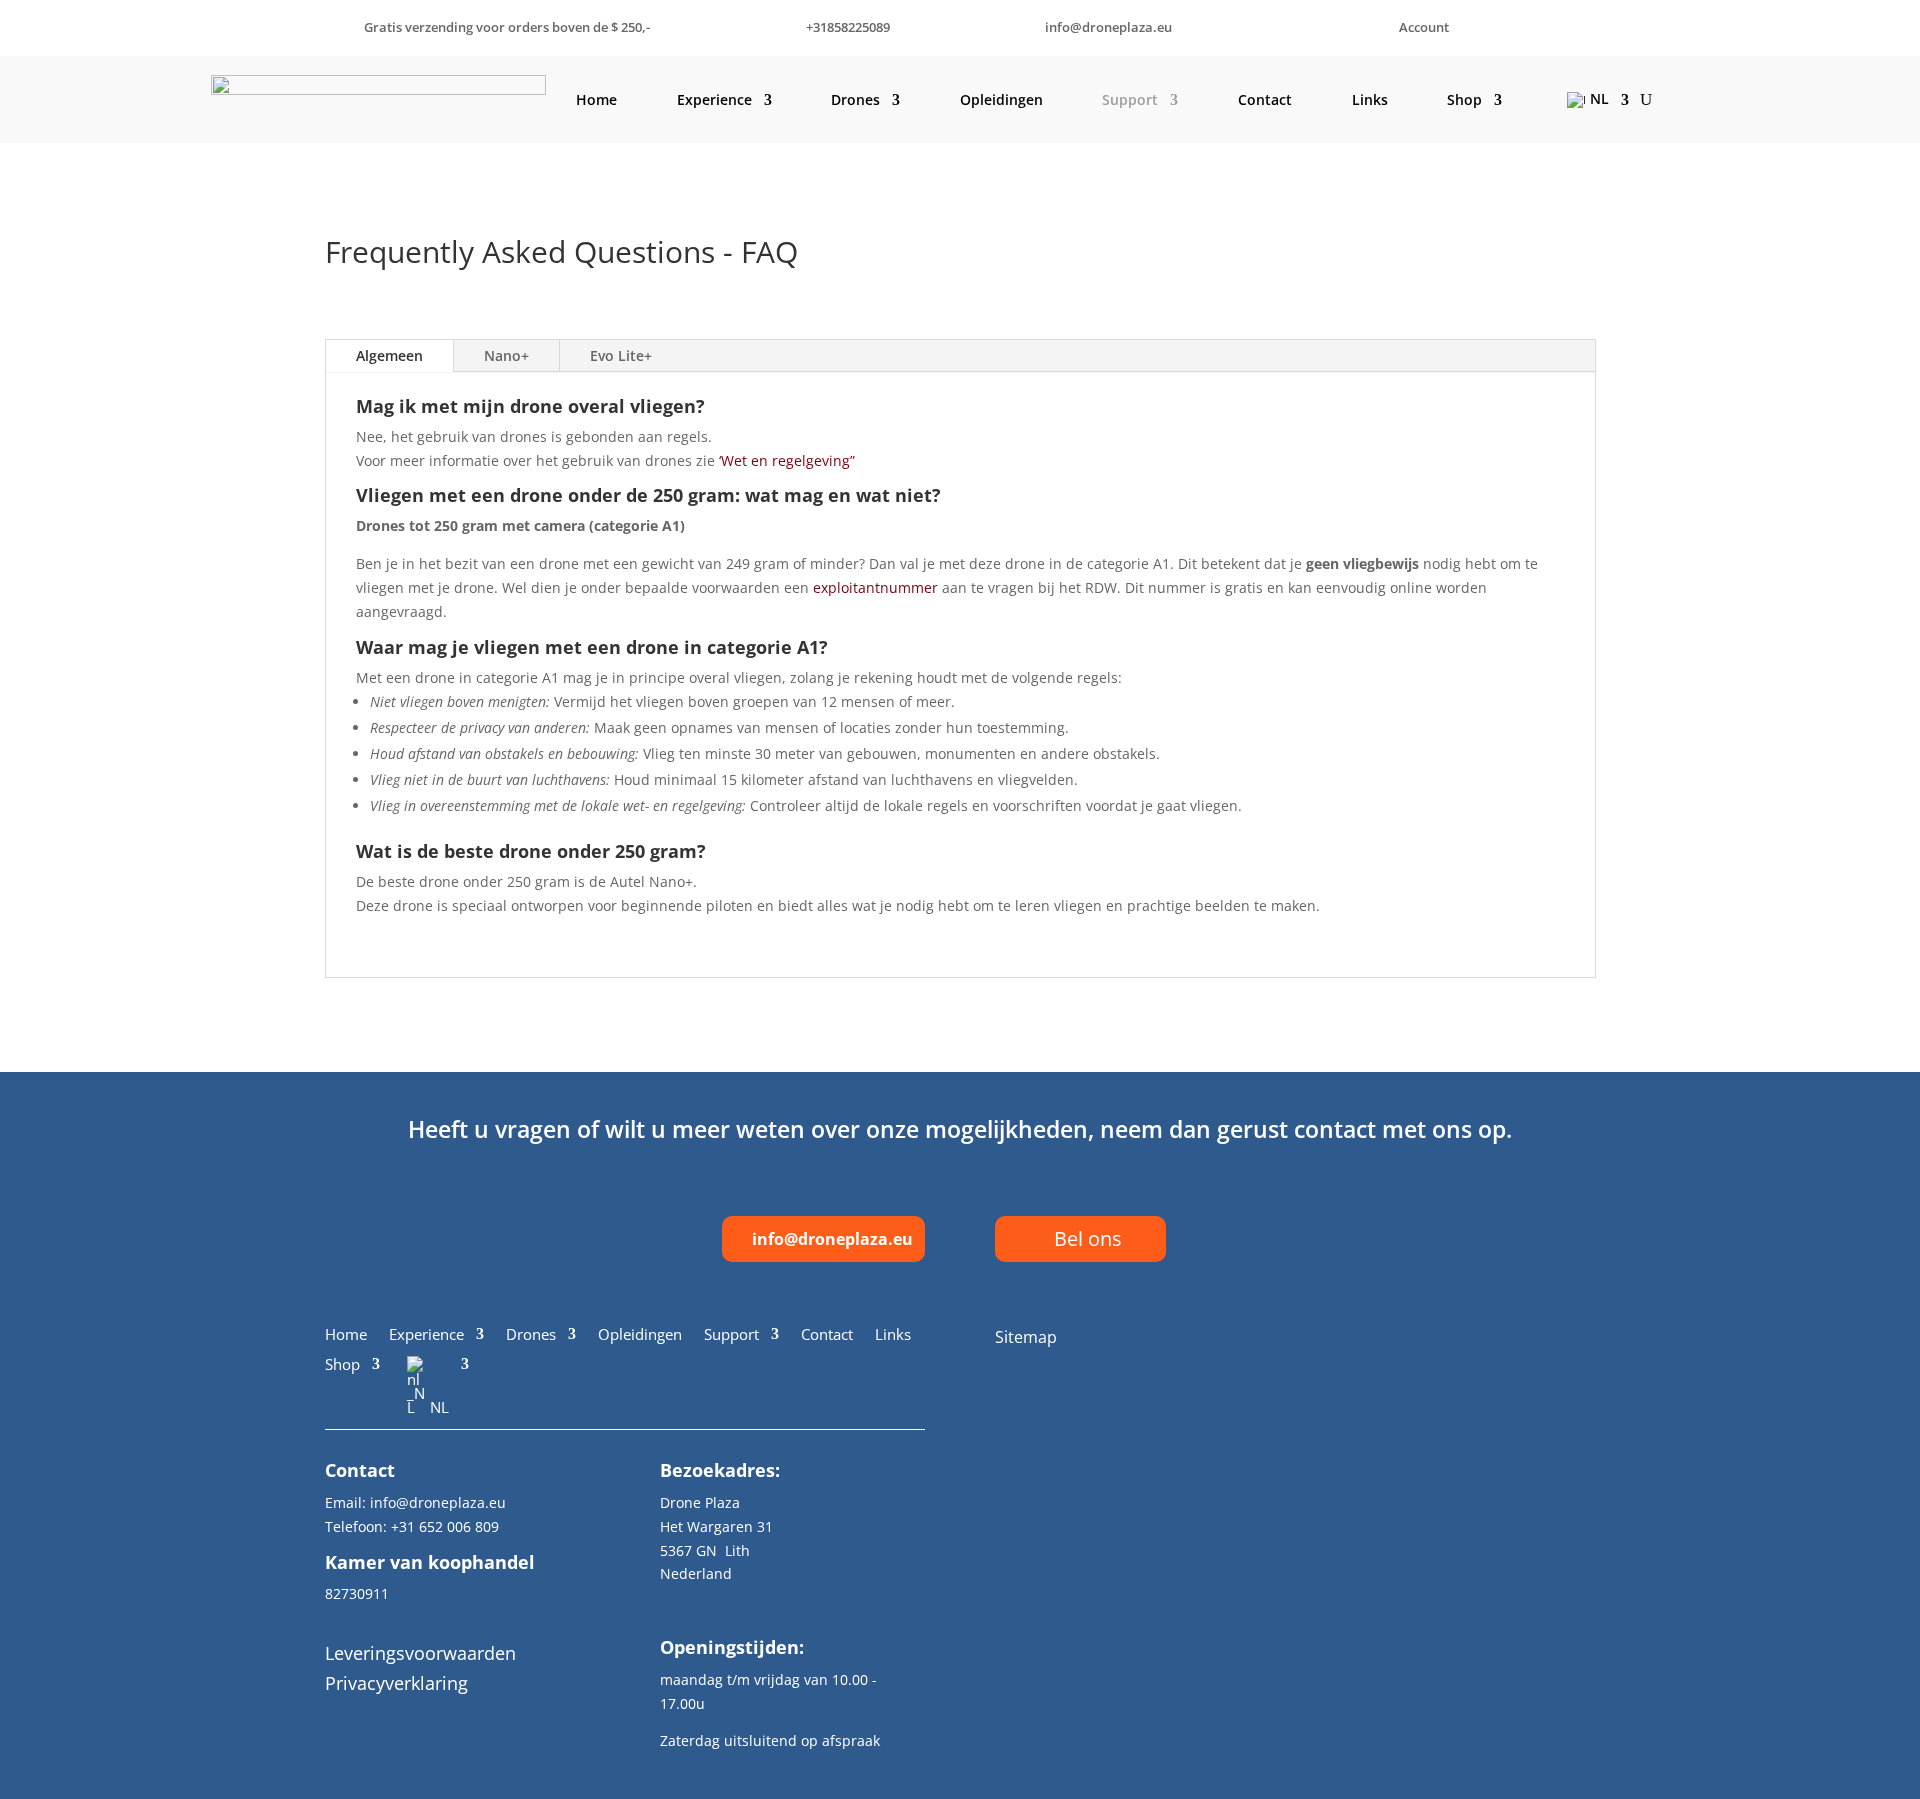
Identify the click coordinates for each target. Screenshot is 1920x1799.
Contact (1265, 99)
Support (1130, 99)
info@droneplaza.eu (832, 1239)
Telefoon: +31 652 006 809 (412, 1526)
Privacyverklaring (396, 1683)
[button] (960, 856)
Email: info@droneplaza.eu (415, 1502)
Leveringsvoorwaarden (420, 1653)
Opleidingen (1001, 99)
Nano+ (506, 355)
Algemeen (389, 355)
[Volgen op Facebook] (1483, 1337)
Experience (714, 99)
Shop (1464, 99)
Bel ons (1088, 1238)
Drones (855, 99)
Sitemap (1026, 1337)
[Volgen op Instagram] (1531, 1337)
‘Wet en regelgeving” (787, 460)
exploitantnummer (875, 587)
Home (596, 99)
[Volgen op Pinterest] (1579, 1337)
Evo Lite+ (621, 355)
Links (1370, 99)
